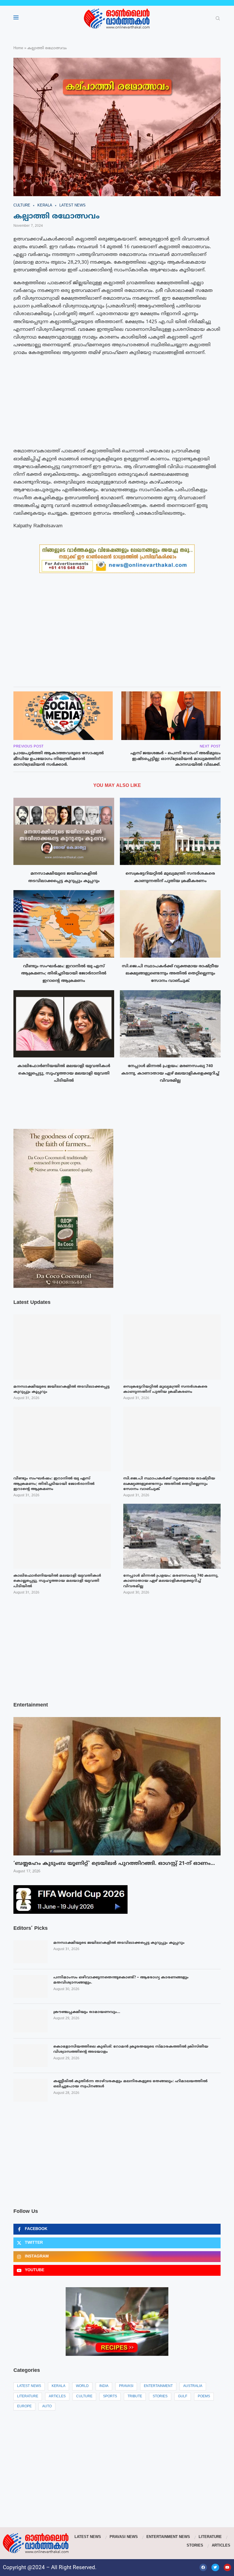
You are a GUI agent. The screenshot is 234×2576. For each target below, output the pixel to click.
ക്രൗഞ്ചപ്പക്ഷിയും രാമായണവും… (87, 2012)
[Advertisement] (117, 402)
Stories (160, 2397)
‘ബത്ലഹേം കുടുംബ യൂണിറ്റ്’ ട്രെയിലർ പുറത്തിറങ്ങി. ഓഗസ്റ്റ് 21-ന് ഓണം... (114, 1864)
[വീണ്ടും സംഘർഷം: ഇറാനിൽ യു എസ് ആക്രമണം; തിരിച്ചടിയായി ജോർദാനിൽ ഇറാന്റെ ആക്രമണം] (64, 924)
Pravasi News (124, 2537)
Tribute (135, 2397)
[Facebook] (203, 2567)
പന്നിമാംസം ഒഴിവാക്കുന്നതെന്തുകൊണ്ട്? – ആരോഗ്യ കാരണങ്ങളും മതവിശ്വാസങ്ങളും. (121, 1980)
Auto (47, 2407)
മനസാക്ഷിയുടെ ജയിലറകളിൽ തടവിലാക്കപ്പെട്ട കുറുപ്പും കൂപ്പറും (119, 1943)
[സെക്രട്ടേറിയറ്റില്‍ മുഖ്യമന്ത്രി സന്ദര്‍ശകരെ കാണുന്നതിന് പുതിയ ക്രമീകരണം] (170, 831)
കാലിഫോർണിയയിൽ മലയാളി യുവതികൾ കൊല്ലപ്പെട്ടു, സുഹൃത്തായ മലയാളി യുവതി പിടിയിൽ (64, 1073)
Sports (110, 2397)
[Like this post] (44, 675)
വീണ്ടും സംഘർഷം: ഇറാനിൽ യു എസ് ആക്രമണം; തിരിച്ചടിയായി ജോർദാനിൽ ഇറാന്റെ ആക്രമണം (64, 974)
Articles (57, 2397)
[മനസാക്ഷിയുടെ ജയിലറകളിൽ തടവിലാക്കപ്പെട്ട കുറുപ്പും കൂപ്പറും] (64, 831)
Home (18, 48)
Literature (28, 2397)
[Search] (218, 19)
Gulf (183, 2397)
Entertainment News (168, 2537)
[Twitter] (215, 2567)
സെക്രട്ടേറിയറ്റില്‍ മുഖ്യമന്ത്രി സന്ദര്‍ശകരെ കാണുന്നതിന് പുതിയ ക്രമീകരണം (165, 1389)
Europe (24, 2407)
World (82, 2386)
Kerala (58, 2386)
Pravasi (126, 2386)
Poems (204, 2397)
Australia (193, 2386)
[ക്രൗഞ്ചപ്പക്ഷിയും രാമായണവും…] (31, 2021)
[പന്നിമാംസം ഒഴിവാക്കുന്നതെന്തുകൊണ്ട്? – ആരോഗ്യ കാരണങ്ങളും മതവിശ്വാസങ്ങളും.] (31, 1986)
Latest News (29, 2386)
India (104, 2386)
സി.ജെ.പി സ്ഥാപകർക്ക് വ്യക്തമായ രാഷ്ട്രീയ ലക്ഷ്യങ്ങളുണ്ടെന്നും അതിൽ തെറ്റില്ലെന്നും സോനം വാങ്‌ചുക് (170, 974)
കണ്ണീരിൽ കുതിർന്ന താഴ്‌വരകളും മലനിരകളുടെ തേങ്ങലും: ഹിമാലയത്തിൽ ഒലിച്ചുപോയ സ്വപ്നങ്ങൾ (130, 2084)
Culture (84, 2397)
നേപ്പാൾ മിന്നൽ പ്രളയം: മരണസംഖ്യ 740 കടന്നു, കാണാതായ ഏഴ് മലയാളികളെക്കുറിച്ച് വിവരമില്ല (170, 1073)
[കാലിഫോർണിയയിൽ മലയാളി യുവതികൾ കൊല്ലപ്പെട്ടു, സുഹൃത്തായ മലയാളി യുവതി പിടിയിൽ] (64, 1024)
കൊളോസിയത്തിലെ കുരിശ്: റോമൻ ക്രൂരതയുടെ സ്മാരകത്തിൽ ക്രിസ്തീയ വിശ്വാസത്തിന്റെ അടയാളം (131, 2049)
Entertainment (158, 2386)
